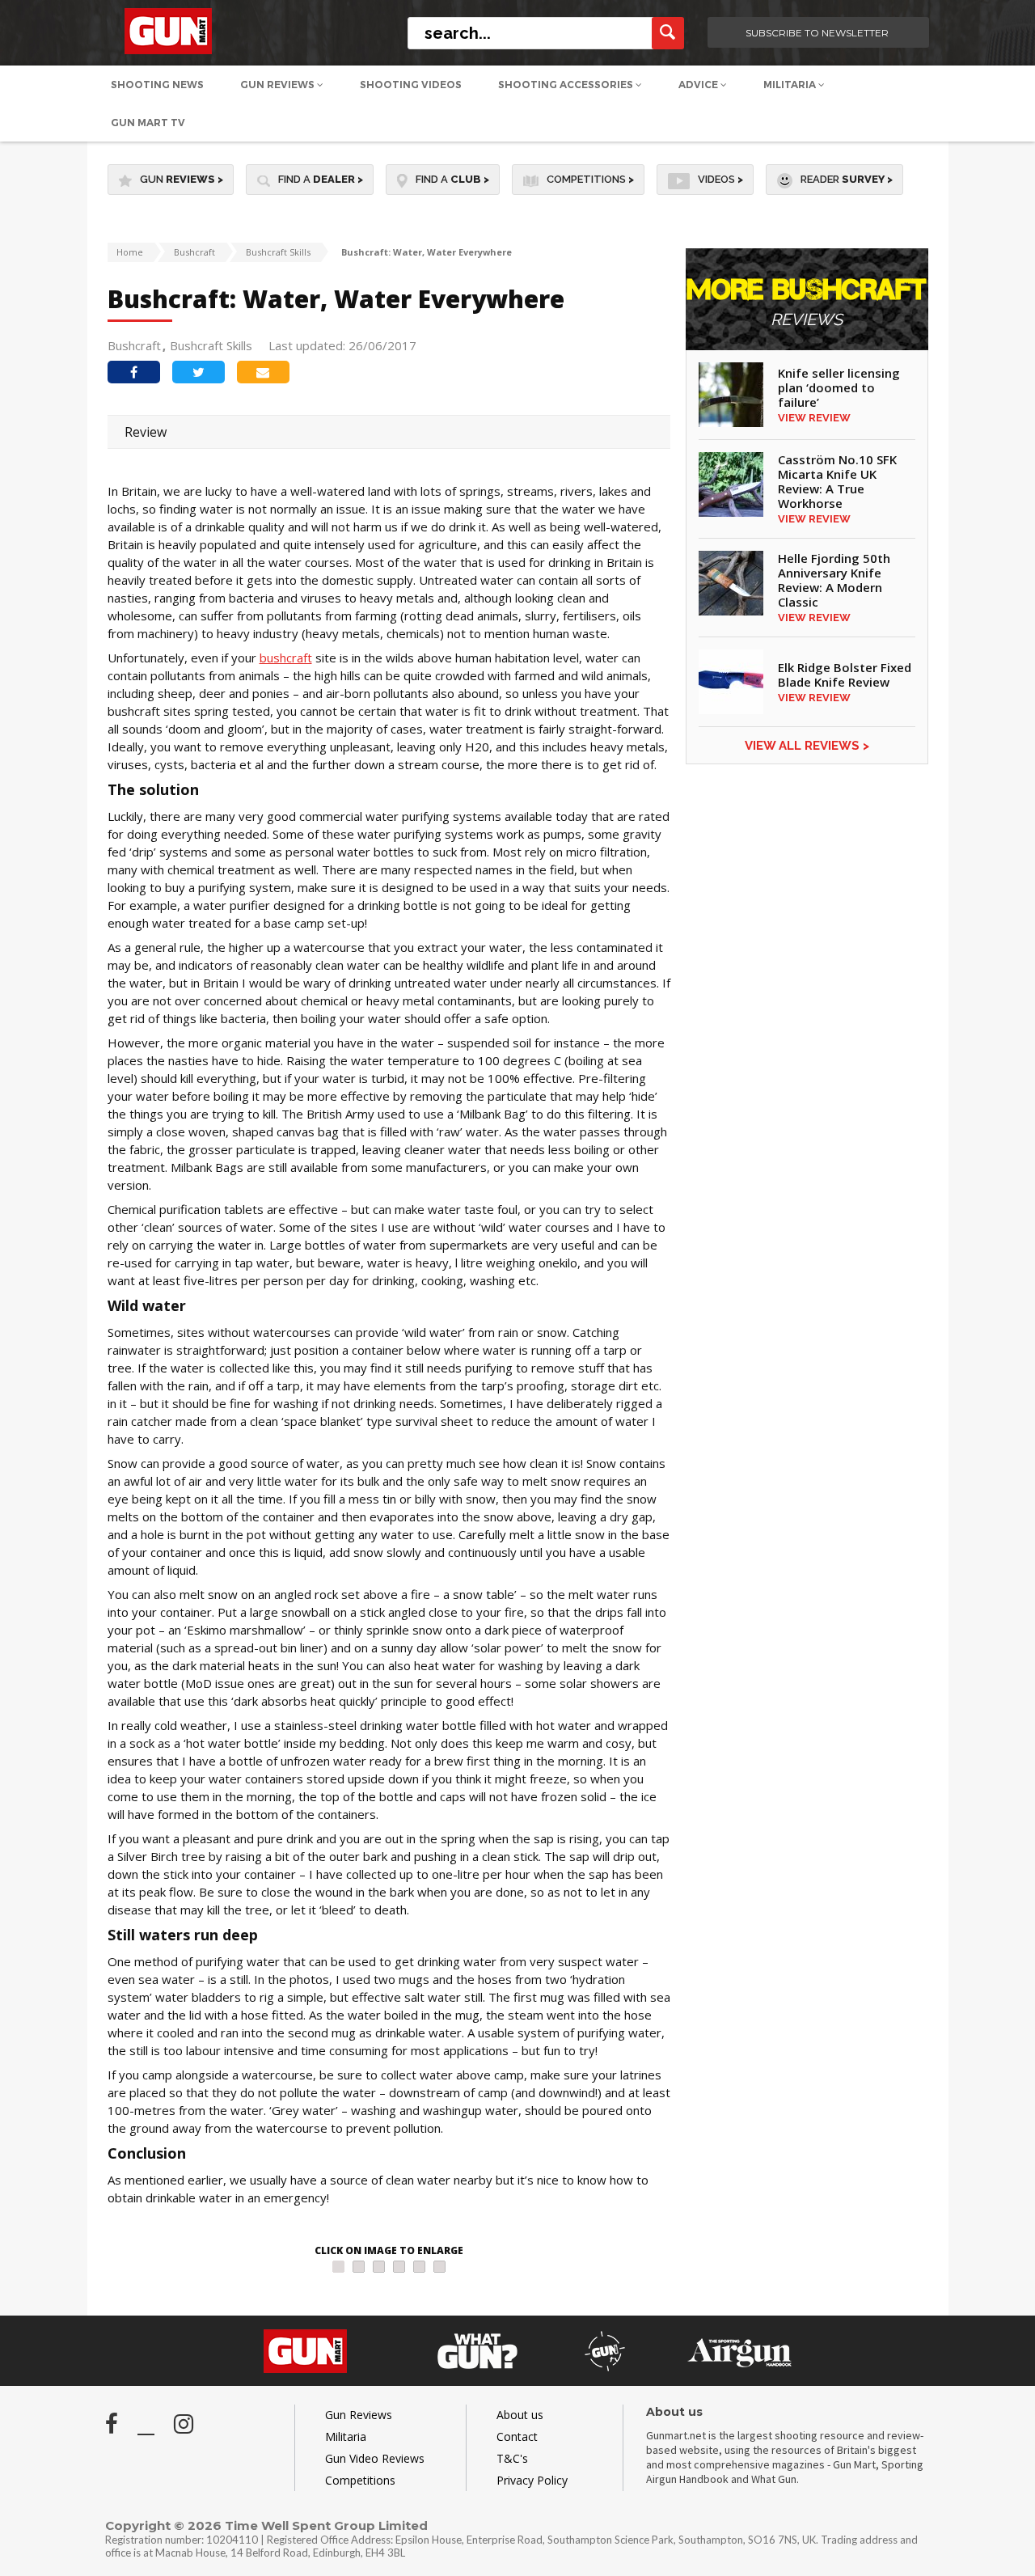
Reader (847, 179)
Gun (182, 179)
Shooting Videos (411, 85)
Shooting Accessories (567, 85)
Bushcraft (194, 252)
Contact (517, 2436)
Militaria (791, 85)
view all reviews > (807, 746)
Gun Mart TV (148, 123)
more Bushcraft (807, 303)
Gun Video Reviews (375, 2458)
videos (720, 179)
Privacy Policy (532, 2480)
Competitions (590, 179)
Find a (321, 179)
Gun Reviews (279, 85)
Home (130, 252)
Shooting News (157, 85)
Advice (699, 85)
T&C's (512, 2458)
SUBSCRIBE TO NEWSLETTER (817, 33)
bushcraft (286, 658)
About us (520, 2415)
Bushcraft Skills (278, 252)
